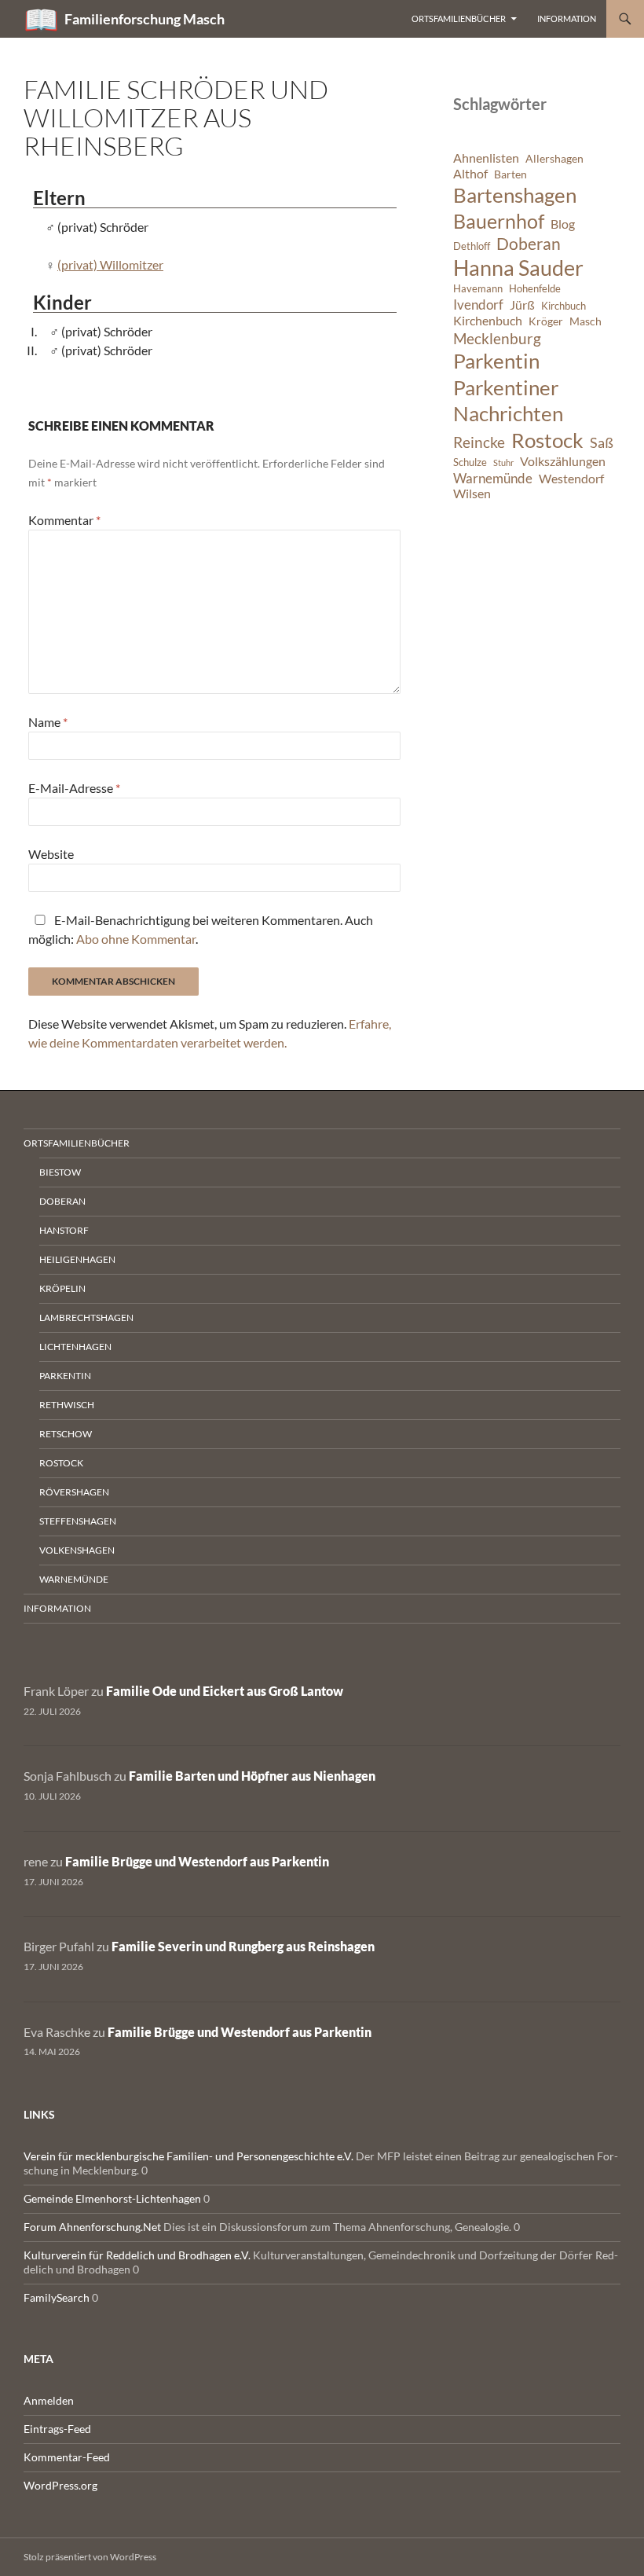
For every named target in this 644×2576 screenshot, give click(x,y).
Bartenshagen (515, 195)
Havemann (478, 289)
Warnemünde (493, 478)
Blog (563, 224)
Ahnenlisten (486, 158)
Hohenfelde (535, 289)
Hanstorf (64, 1230)
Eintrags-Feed (57, 2429)
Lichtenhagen (75, 1347)
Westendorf (571, 479)
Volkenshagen (77, 1550)
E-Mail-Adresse (74, 788)
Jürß (522, 305)
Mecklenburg (497, 338)
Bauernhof (499, 221)
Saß (602, 442)
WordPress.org (60, 2485)
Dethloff (472, 246)
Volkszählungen (563, 461)
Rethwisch (67, 1405)
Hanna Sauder (518, 268)
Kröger (546, 321)
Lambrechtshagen (86, 1317)
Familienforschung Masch (145, 19)
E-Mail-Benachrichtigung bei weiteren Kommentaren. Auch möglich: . (201, 929)
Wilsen (472, 494)
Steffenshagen (78, 1521)
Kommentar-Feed (67, 2457)
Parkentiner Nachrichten (508, 401)
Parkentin (496, 361)
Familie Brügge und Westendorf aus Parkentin (197, 1861)
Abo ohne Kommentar (136, 939)
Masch (585, 321)
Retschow (66, 1434)
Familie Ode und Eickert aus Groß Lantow (225, 1691)
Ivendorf (478, 305)
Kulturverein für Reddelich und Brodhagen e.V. (137, 2255)
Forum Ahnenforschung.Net (92, 2227)
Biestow (60, 1172)
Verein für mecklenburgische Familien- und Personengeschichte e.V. (188, 2156)
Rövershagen (74, 1492)
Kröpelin (62, 1288)
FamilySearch (57, 2297)
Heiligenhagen (77, 1259)
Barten (510, 174)
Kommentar (64, 520)
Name (48, 722)
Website (51, 854)
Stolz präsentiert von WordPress (90, 2557)
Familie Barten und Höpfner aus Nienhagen (252, 1776)
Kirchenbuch (488, 321)
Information (567, 18)
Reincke (479, 442)
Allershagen (554, 158)
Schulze (470, 462)
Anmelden (49, 2400)
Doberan (529, 244)
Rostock (547, 440)
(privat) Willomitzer (110, 264)
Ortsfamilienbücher (459, 18)
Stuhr (503, 462)
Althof (470, 174)
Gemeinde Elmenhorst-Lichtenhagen (112, 2198)
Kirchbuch (563, 306)
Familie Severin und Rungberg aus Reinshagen (243, 1946)
